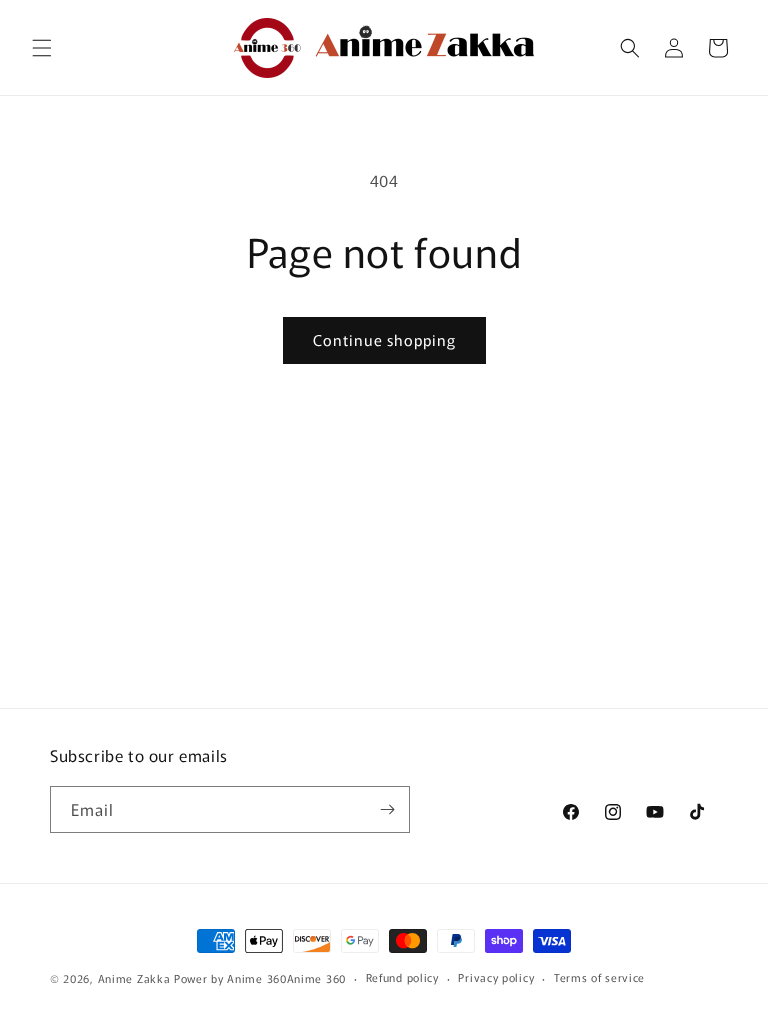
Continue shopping (384, 339)
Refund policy (402, 977)
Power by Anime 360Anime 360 (260, 978)
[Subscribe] (387, 809)
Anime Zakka (134, 978)
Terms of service (599, 977)
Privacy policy (496, 977)
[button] (42, 48)
